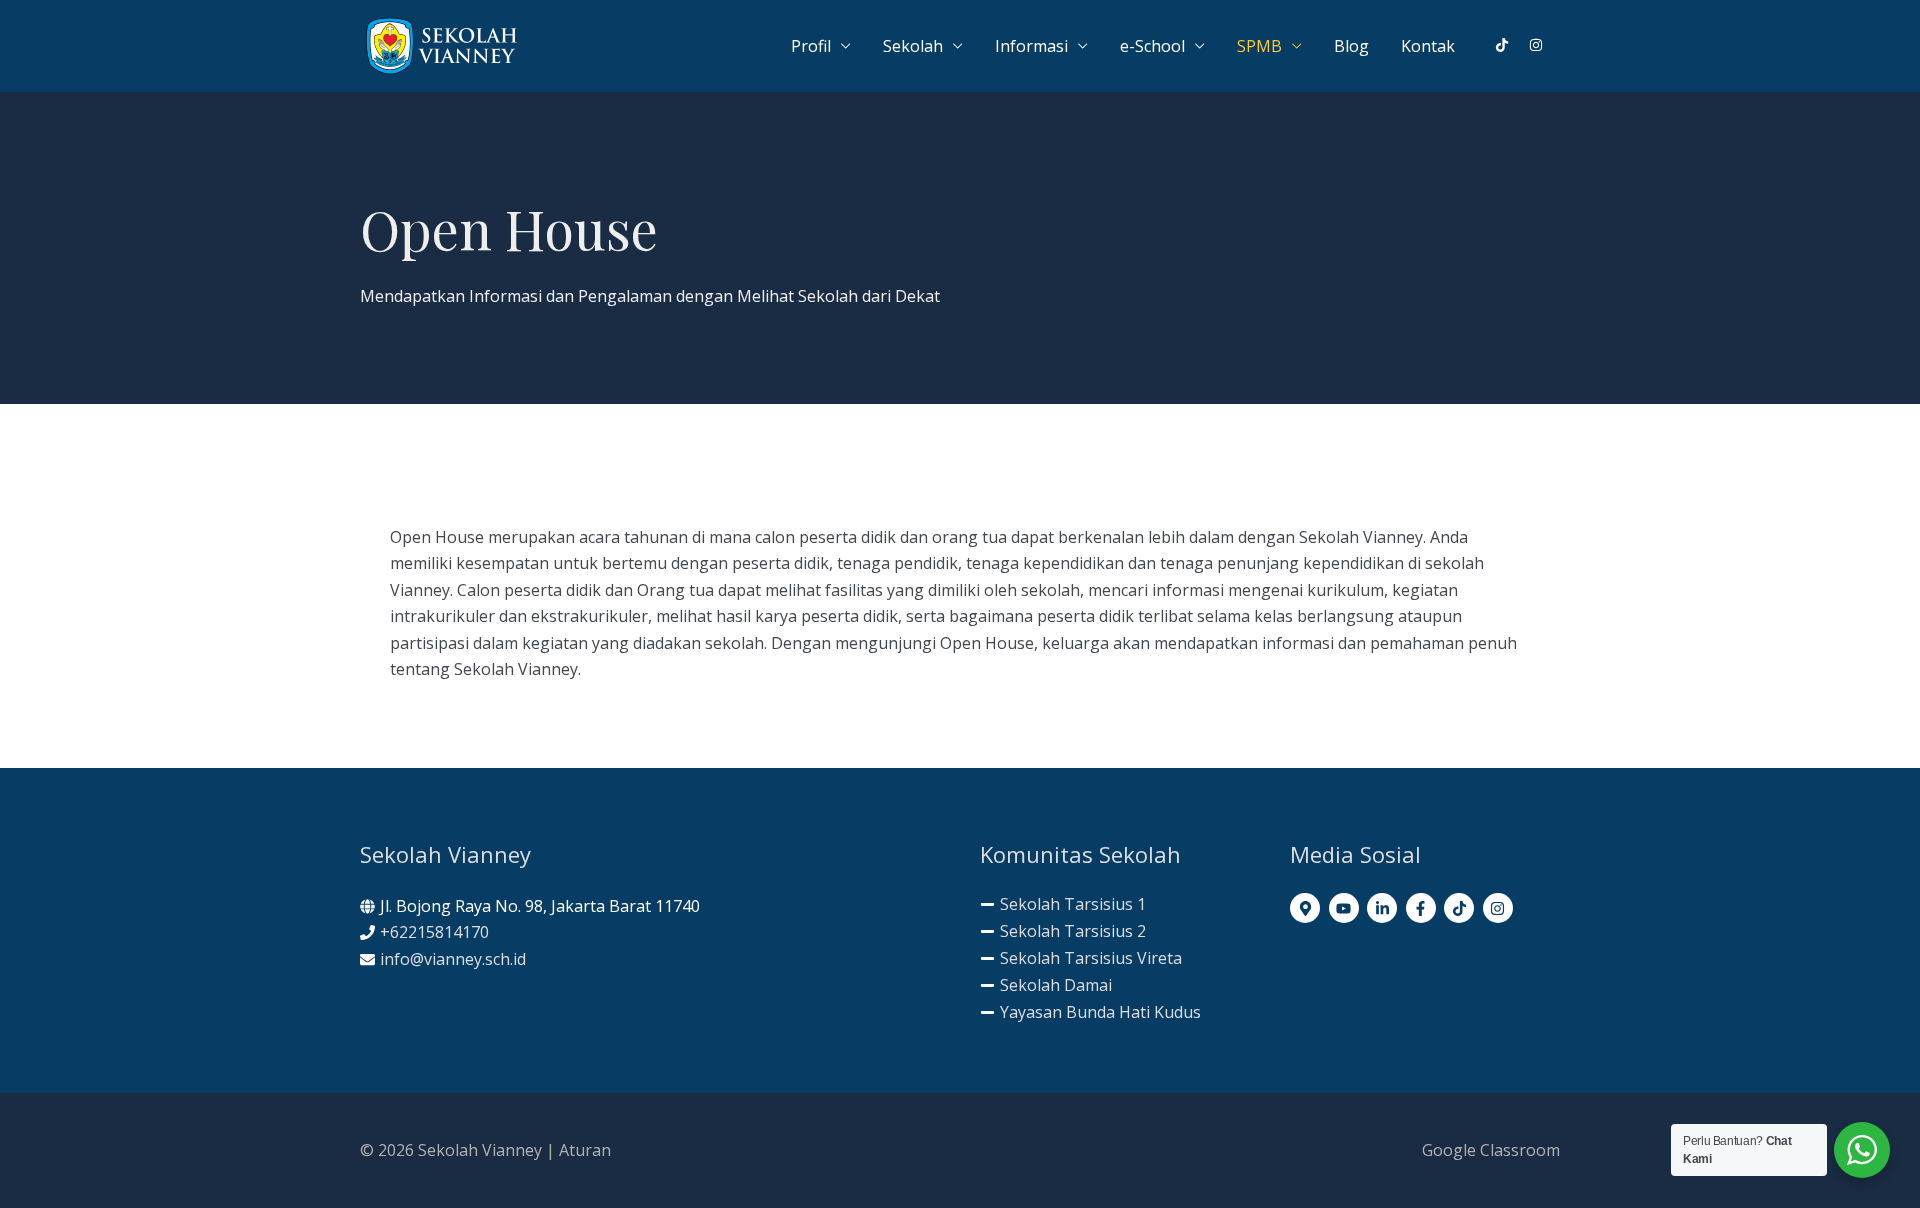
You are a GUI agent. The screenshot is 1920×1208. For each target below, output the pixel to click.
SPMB (1259, 46)
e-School (1152, 46)
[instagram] (1536, 45)
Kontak (1428, 46)
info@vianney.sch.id (453, 959)
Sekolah (913, 46)
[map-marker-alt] (1307, 908)
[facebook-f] (1423, 908)
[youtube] (1346, 908)
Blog (1351, 46)
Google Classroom (1491, 1150)
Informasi (1031, 46)
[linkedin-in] (1384, 908)
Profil (811, 46)
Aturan (585, 1150)
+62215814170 (434, 932)
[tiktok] (1510, 45)
